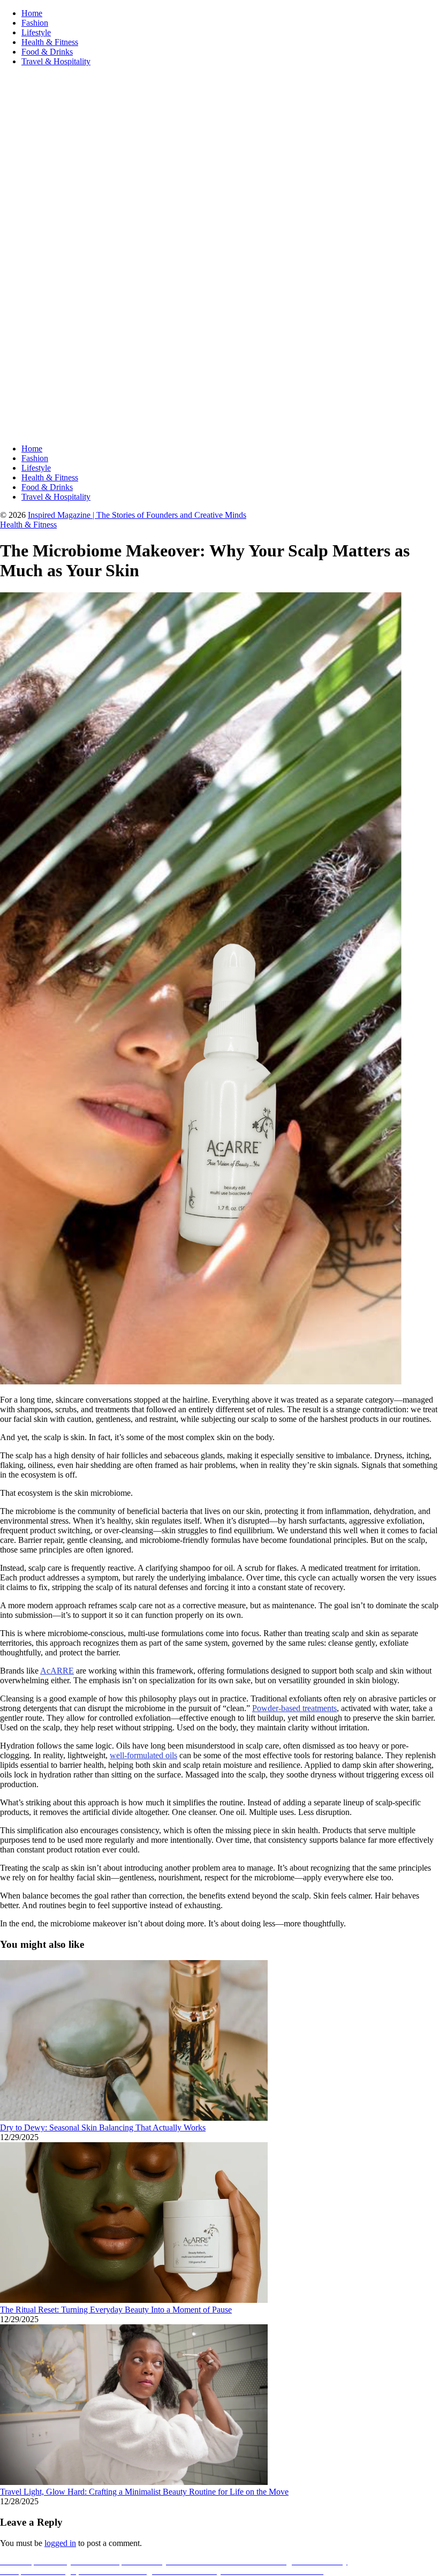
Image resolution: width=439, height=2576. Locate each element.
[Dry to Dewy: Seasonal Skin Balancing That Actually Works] (134, 2118)
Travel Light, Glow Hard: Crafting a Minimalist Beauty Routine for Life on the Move (144, 2492)
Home (32, 13)
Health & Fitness (50, 42)
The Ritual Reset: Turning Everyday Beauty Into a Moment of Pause (116, 2310)
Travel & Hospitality (56, 61)
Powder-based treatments (294, 1708)
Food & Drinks (47, 52)
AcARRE (57, 1671)
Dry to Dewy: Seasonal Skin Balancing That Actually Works (103, 2127)
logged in (60, 2543)
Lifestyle (36, 32)
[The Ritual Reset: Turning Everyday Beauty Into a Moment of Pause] (134, 2300)
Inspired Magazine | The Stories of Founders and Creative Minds (137, 515)
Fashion (35, 23)
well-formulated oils (143, 1755)
